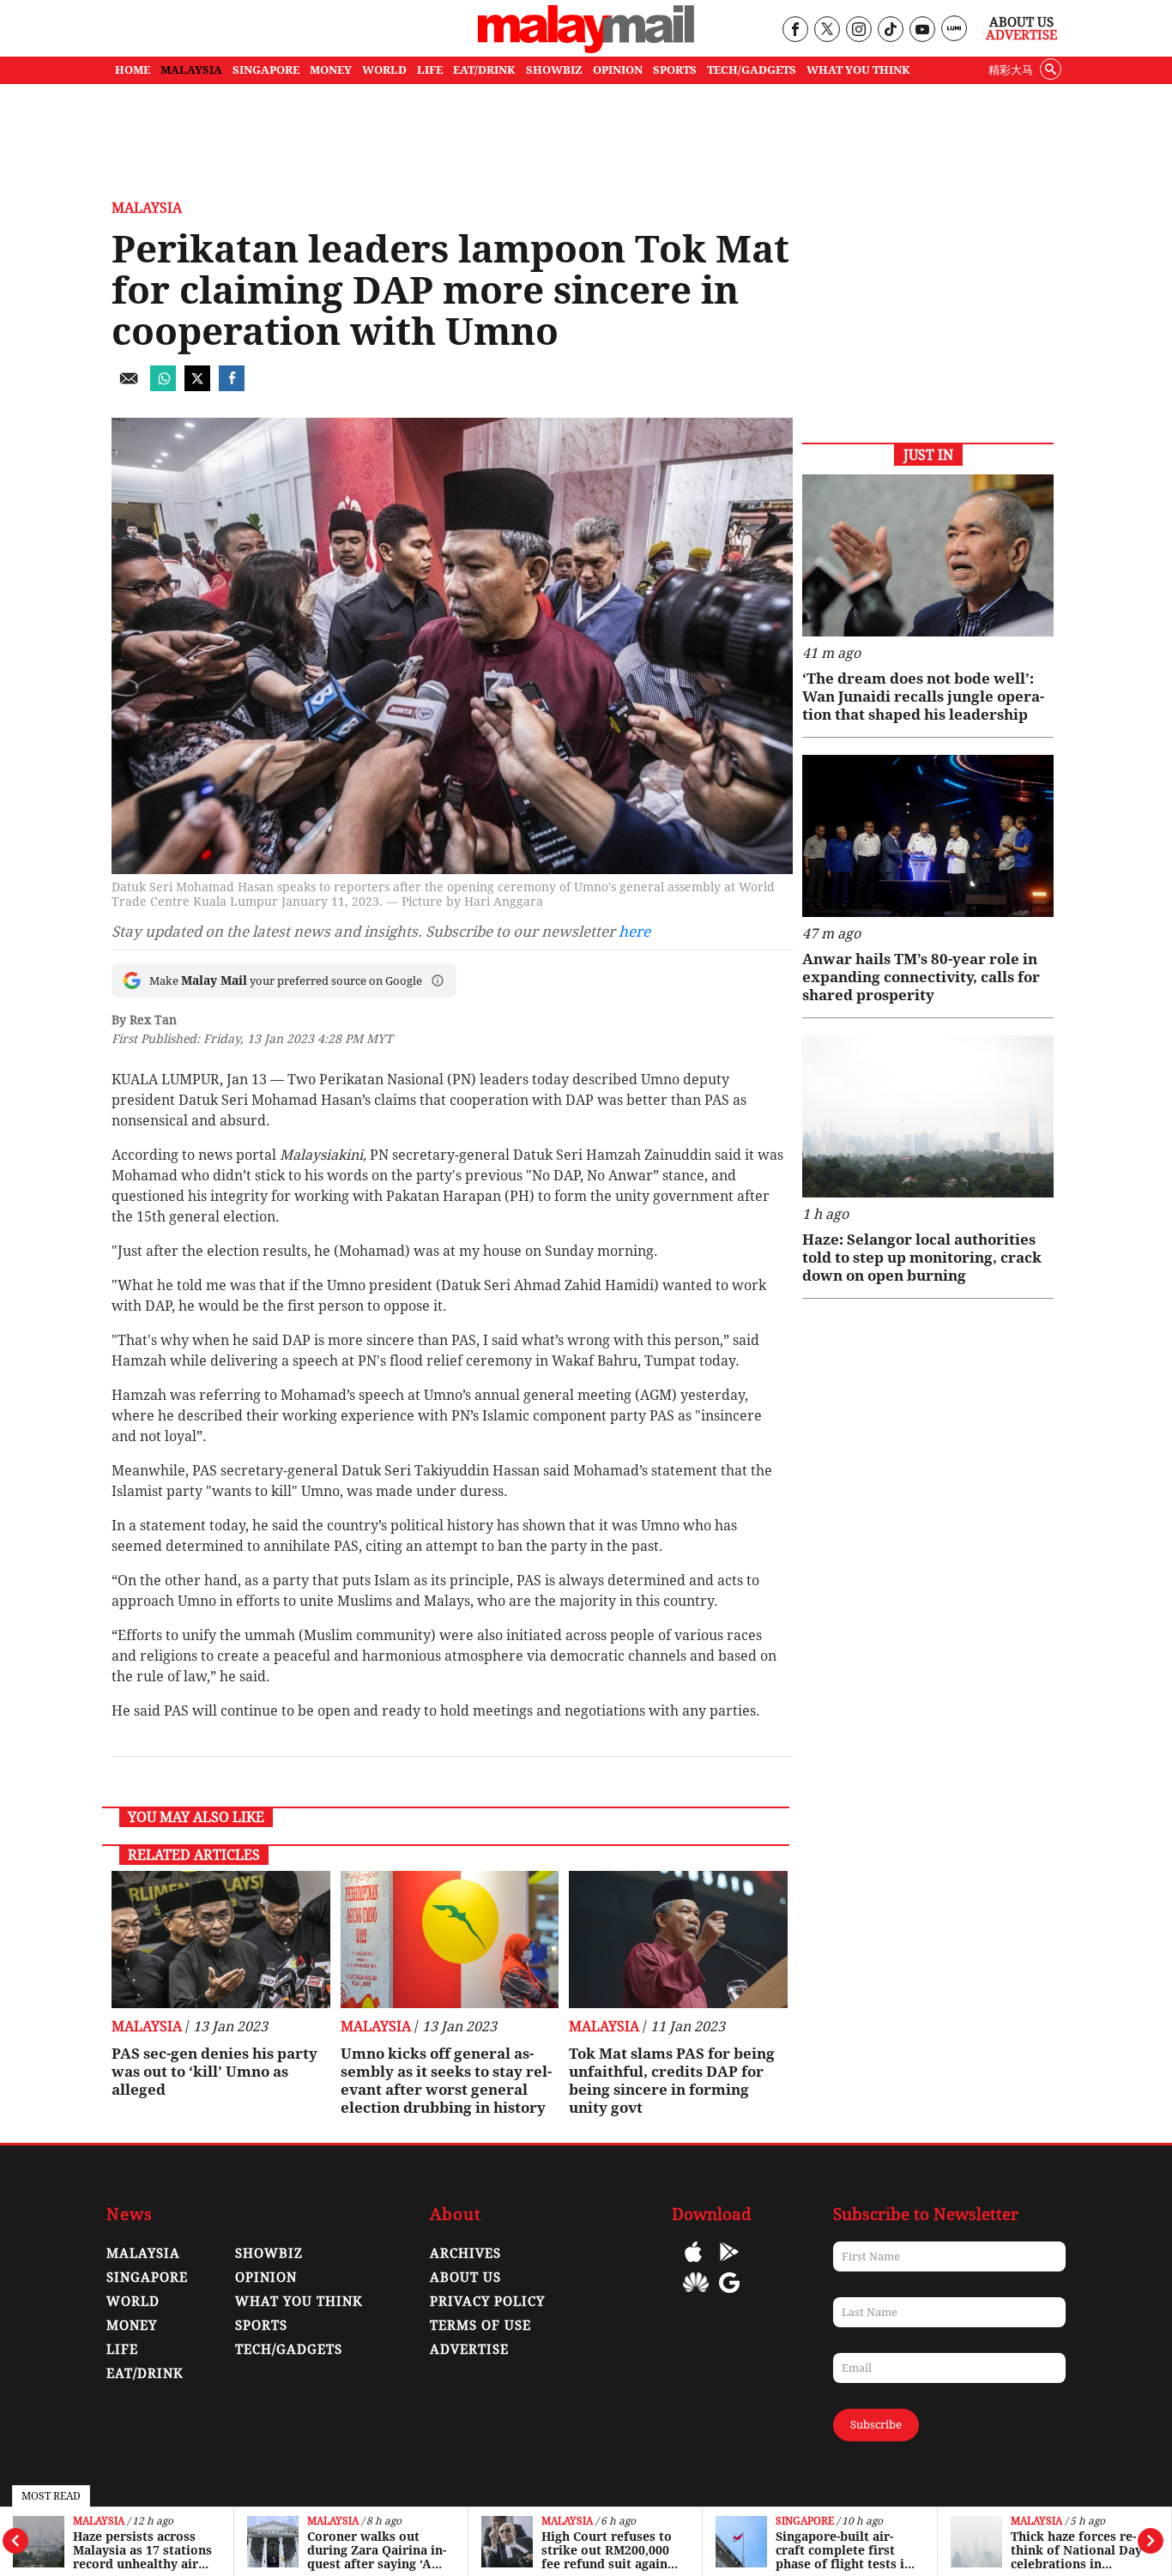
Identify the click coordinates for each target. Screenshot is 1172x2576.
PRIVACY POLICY (487, 2302)
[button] (438, 980)
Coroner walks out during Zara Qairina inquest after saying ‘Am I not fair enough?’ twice (377, 2550)
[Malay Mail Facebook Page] (795, 30)
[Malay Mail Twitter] (827, 30)
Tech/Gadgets (289, 2350)
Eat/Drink (145, 2374)
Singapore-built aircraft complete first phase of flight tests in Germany (844, 2550)
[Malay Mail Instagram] (858, 30)
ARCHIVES (465, 2253)
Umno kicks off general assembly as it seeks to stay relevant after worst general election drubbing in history (446, 2081)
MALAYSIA (191, 70)
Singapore (805, 2522)
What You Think (858, 70)
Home (133, 70)
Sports (261, 2326)
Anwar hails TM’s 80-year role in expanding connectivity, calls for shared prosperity (921, 977)
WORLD (384, 70)
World (133, 2302)
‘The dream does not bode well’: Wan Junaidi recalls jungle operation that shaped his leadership (923, 697)
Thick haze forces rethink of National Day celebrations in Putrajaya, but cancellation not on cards (1076, 2550)
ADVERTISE (469, 2350)
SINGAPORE (266, 70)
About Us (1021, 22)
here (634, 932)
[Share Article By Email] (129, 386)
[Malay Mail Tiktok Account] (890, 30)
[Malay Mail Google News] (729, 2295)
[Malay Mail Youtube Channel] (922, 30)
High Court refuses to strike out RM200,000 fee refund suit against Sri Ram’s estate (610, 2550)
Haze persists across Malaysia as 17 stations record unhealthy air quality (142, 2550)
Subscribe (876, 2425)
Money (132, 2326)
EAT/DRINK (484, 70)
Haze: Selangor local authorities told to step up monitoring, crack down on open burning (922, 1258)
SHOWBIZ (554, 70)
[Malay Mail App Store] (693, 2264)
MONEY (331, 70)
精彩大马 (1011, 70)
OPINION (618, 70)
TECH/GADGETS (752, 70)
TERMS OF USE (480, 2326)
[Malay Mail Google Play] (729, 2264)
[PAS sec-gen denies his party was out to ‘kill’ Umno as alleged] (221, 1940)
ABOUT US (465, 2277)
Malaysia (99, 2522)
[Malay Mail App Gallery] (696, 2295)
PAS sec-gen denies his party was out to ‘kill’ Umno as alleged (214, 2072)
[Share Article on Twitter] (197, 386)
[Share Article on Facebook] (232, 386)
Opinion (266, 2277)
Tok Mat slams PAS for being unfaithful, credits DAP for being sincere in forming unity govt (672, 2081)
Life (122, 2350)
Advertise (1021, 35)
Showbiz (269, 2253)
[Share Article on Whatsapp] (163, 386)
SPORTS (675, 70)
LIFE (430, 70)
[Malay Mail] (586, 48)
